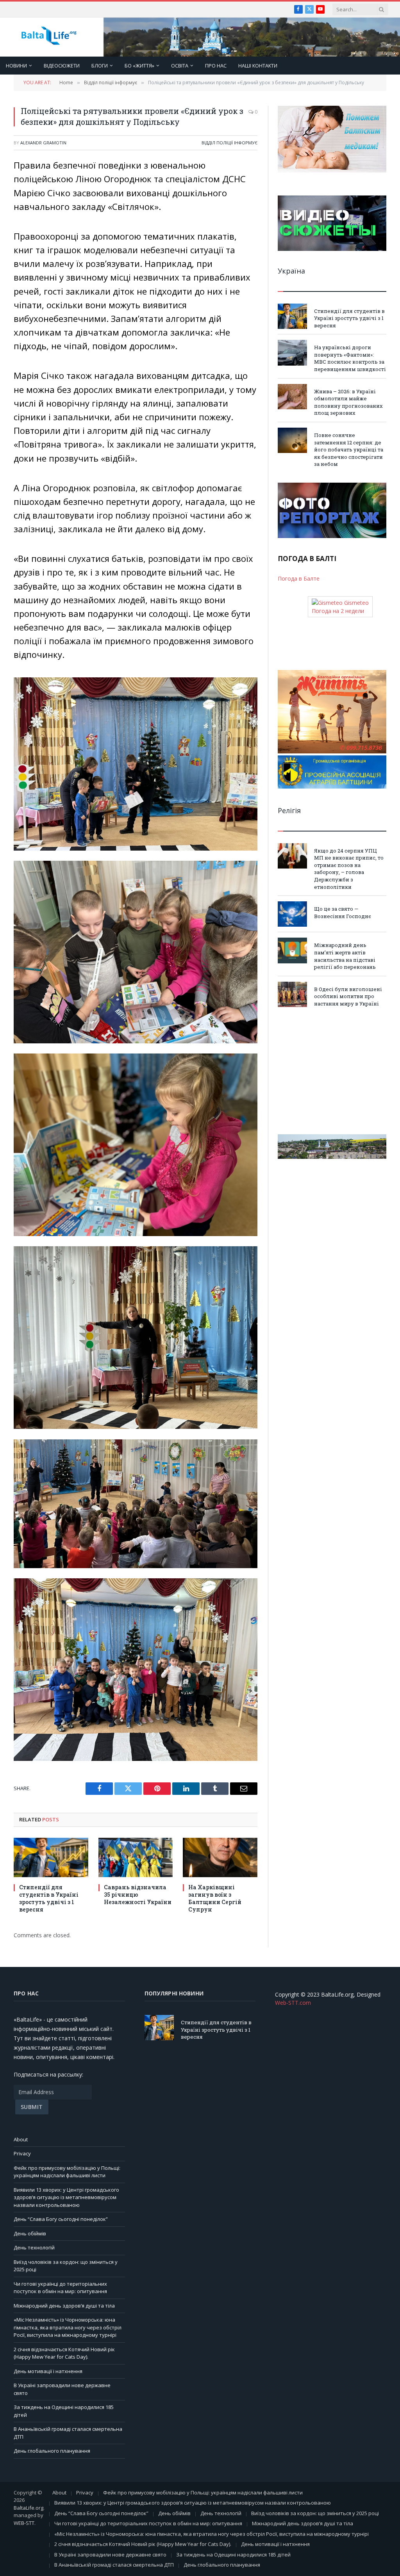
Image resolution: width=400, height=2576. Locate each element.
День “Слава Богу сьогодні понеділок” (61, 2219)
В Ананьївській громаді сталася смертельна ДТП (114, 2565)
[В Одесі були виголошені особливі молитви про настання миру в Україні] (292, 994)
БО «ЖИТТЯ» (139, 66)
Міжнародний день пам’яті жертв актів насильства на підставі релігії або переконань (345, 956)
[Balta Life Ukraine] (49, 37)
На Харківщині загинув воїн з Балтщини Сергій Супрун (215, 1898)
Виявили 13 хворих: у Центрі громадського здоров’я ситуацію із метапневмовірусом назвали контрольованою (66, 2197)
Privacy (22, 2153)
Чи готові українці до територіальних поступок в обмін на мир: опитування (60, 2288)
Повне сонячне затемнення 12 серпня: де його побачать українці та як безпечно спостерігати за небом (349, 449)
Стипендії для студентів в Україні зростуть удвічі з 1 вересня (49, 1898)
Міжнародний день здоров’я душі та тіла (64, 2306)
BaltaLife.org (29, 2508)
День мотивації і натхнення (48, 2371)
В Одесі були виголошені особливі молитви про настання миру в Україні (348, 996)
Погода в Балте (299, 578)
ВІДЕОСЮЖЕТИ (62, 66)
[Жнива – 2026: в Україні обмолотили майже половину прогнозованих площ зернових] (292, 397)
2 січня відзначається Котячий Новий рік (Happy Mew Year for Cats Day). (64, 2353)
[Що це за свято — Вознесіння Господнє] (292, 914)
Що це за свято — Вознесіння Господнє (343, 912)
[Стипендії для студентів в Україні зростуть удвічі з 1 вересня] (51, 1857)
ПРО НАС (216, 66)
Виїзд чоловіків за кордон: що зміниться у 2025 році (315, 2513)
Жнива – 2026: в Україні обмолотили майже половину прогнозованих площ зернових (348, 402)
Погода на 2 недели (338, 611)
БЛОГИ (100, 66)
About (21, 2139)
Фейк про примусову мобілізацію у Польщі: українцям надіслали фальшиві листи (67, 2172)
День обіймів (30, 2233)
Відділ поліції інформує (229, 143)
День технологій (34, 2247)
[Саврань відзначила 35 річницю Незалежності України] (136, 1857)
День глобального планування (52, 2451)
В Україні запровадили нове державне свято (110, 2555)
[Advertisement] (332, 1071)
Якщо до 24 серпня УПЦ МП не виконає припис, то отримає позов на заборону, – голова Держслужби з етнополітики (349, 869)
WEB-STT (24, 2523)
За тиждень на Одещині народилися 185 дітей (233, 2555)
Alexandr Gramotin (43, 143)
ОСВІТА (180, 66)
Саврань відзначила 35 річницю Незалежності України (138, 1895)
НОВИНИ (16, 66)
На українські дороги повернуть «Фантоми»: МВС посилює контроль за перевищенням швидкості (350, 358)
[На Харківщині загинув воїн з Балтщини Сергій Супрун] (220, 1857)
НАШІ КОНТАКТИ (258, 66)
